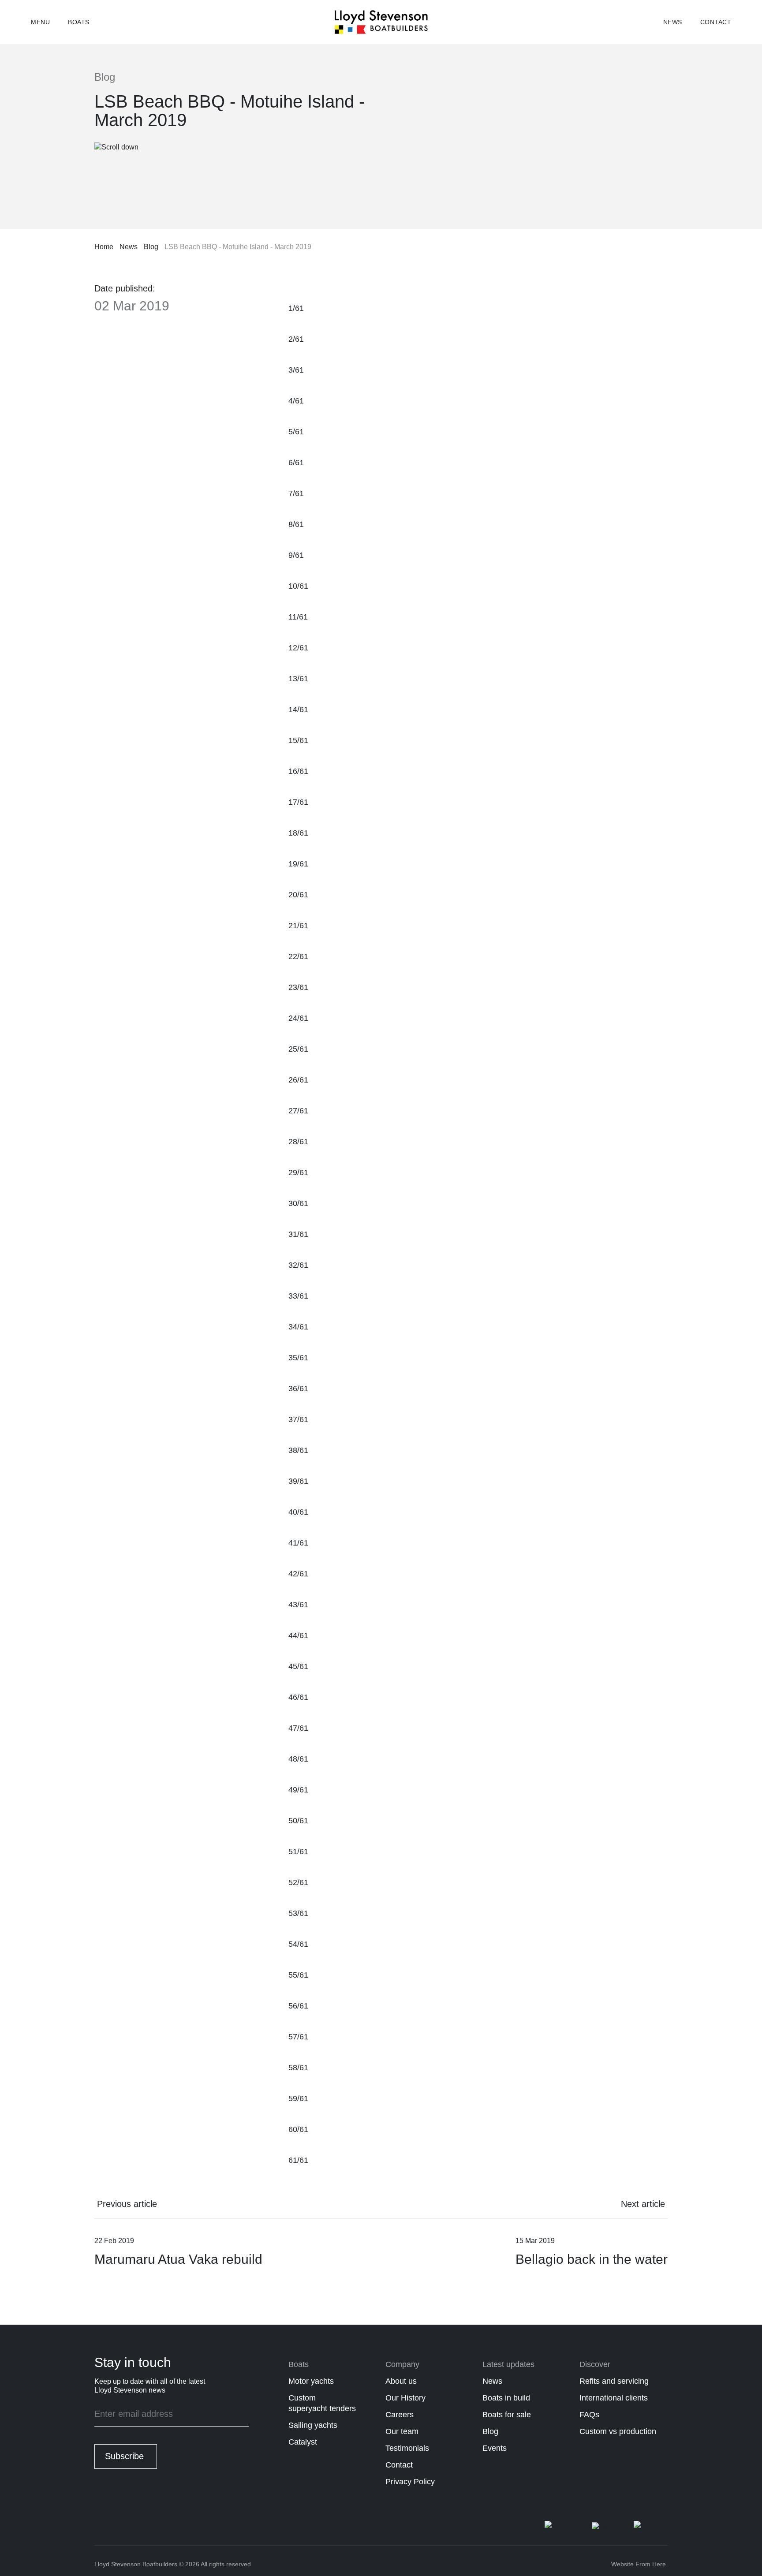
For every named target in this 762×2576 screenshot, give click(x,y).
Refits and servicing (614, 2381)
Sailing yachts (313, 2425)
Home (104, 247)
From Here (651, 2564)
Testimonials (407, 2448)
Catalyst (303, 2442)
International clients (614, 2398)
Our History (405, 2398)
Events (495, 2448)
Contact (716, 22)
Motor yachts (311, 2381)
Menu (40, 22)
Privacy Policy (410, 2482)
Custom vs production (618, 2431)
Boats (79, 22)
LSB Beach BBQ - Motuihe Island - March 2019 (238, 247)
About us (401, 2381)
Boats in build (506, 2398)
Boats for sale (507, 2415)
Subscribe (124, 2456)
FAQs (589, 2415)
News (673, 22)
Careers (400, 2415)
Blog (151, 247)
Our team (402, 2431)
